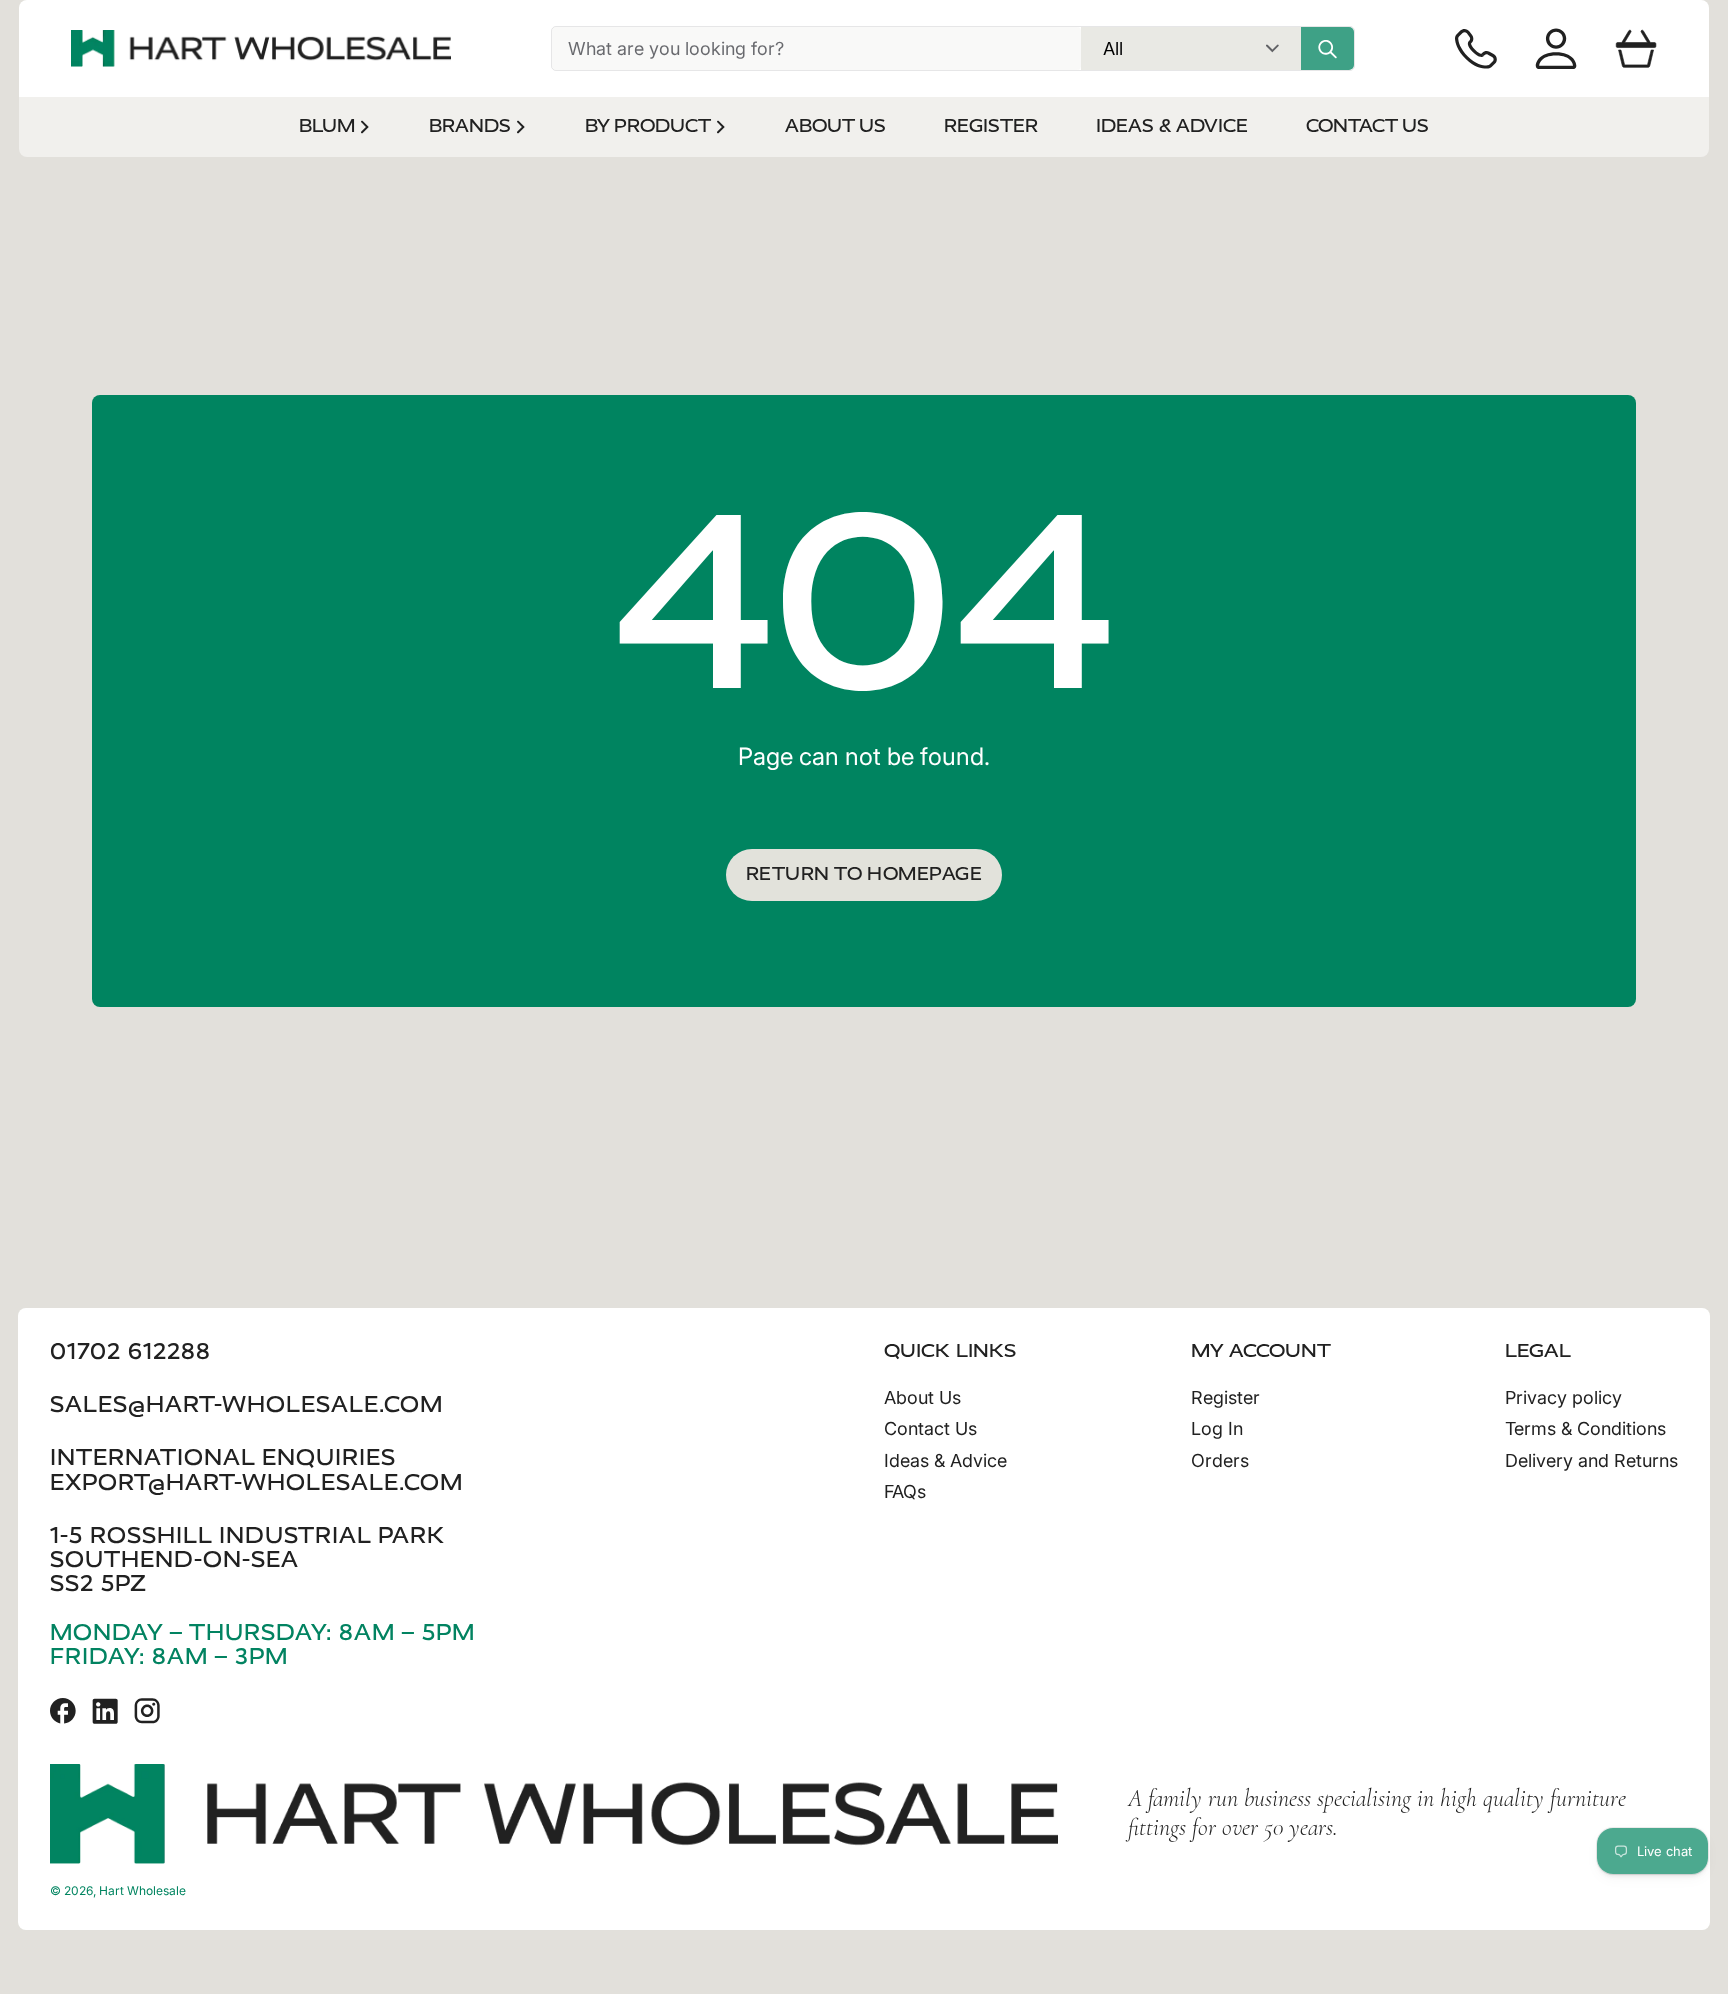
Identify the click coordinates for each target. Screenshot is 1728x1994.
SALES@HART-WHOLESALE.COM (246, 1404)
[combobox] (816, 48)
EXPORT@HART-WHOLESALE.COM (256, 1482)
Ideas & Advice (945, 1460)
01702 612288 (130, 1351)
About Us (922, 1397)
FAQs (905, 1491)
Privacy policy (1563, 1397)
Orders (1220, 1460)
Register (1225, 1397)
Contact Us (930, 1428)
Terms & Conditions (1585, 1428)
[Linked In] (105, 1711)
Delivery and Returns (1591, 1460)
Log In (1217, 1428)
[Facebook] (63, 1711)
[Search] (1327, 48)
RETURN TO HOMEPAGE (864, 874)
